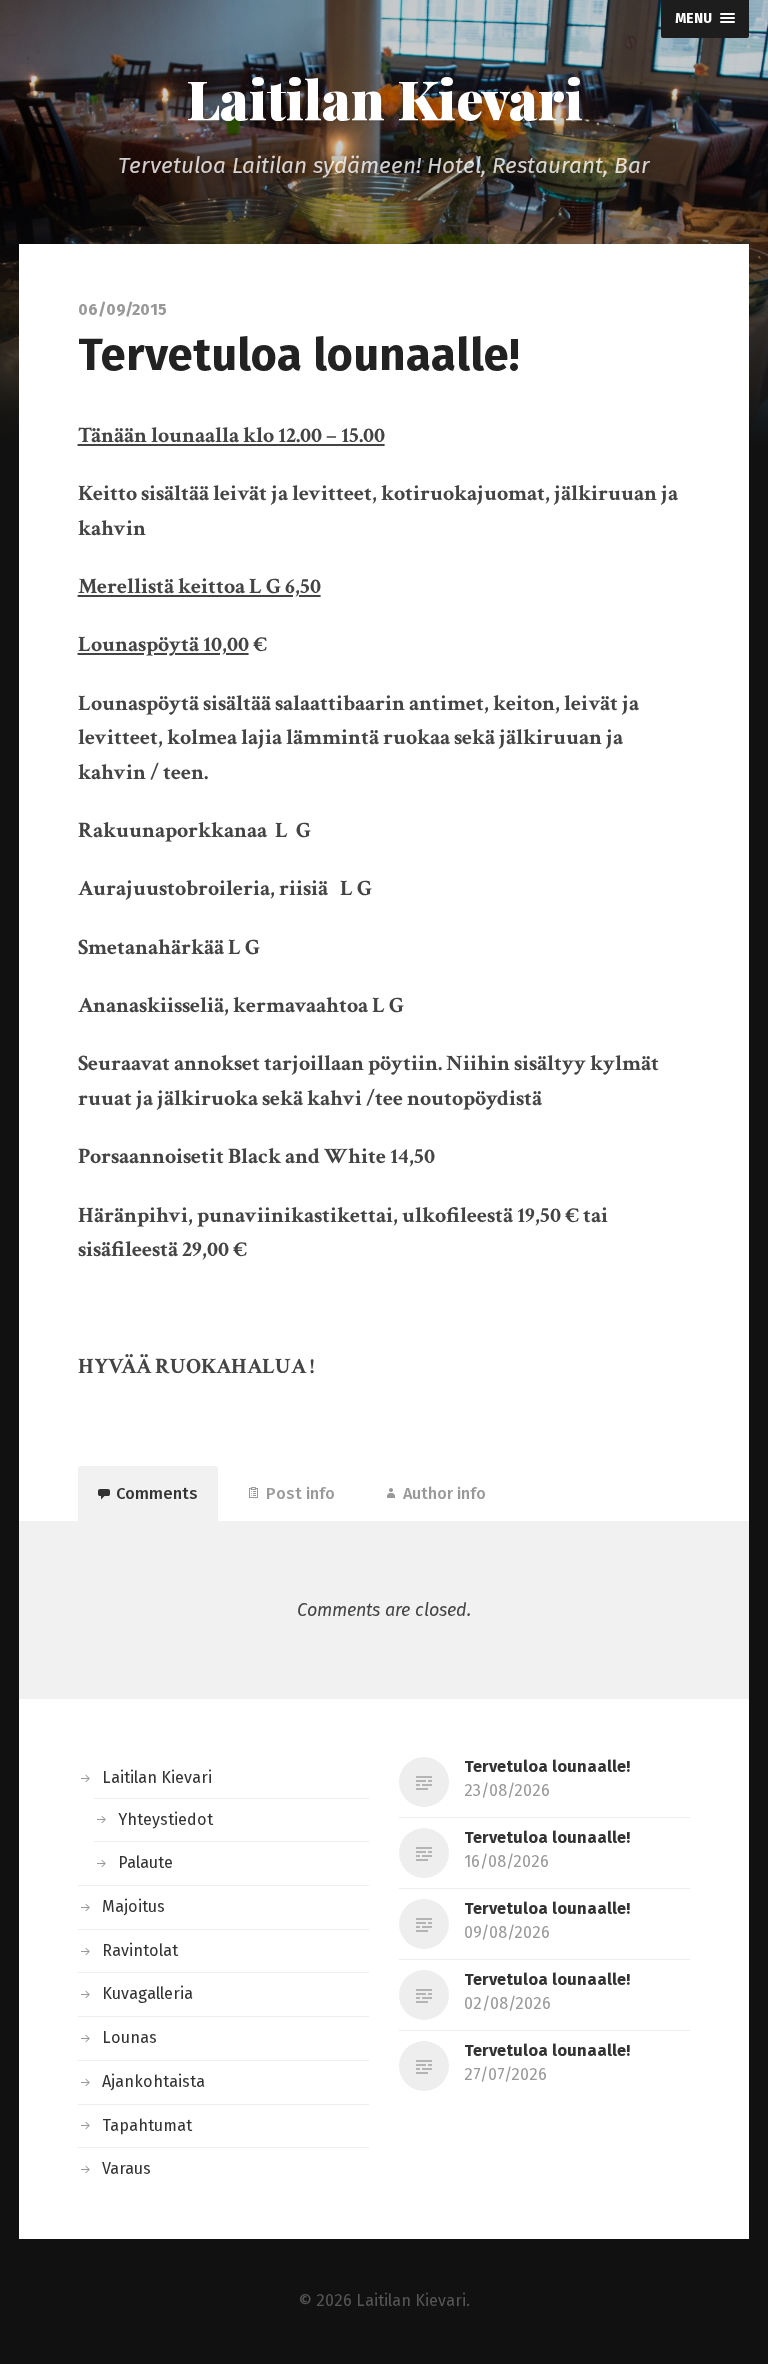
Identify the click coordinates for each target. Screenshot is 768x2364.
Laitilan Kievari (384, 98)
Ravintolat (140, 1950)
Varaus (126, 2168)
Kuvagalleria (147, 1993)
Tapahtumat (147, 2125)
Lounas (129, 2037)
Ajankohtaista (153, 2081)
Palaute (145, 1862)
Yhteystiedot (165, 1819)
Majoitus (133, 1906)
